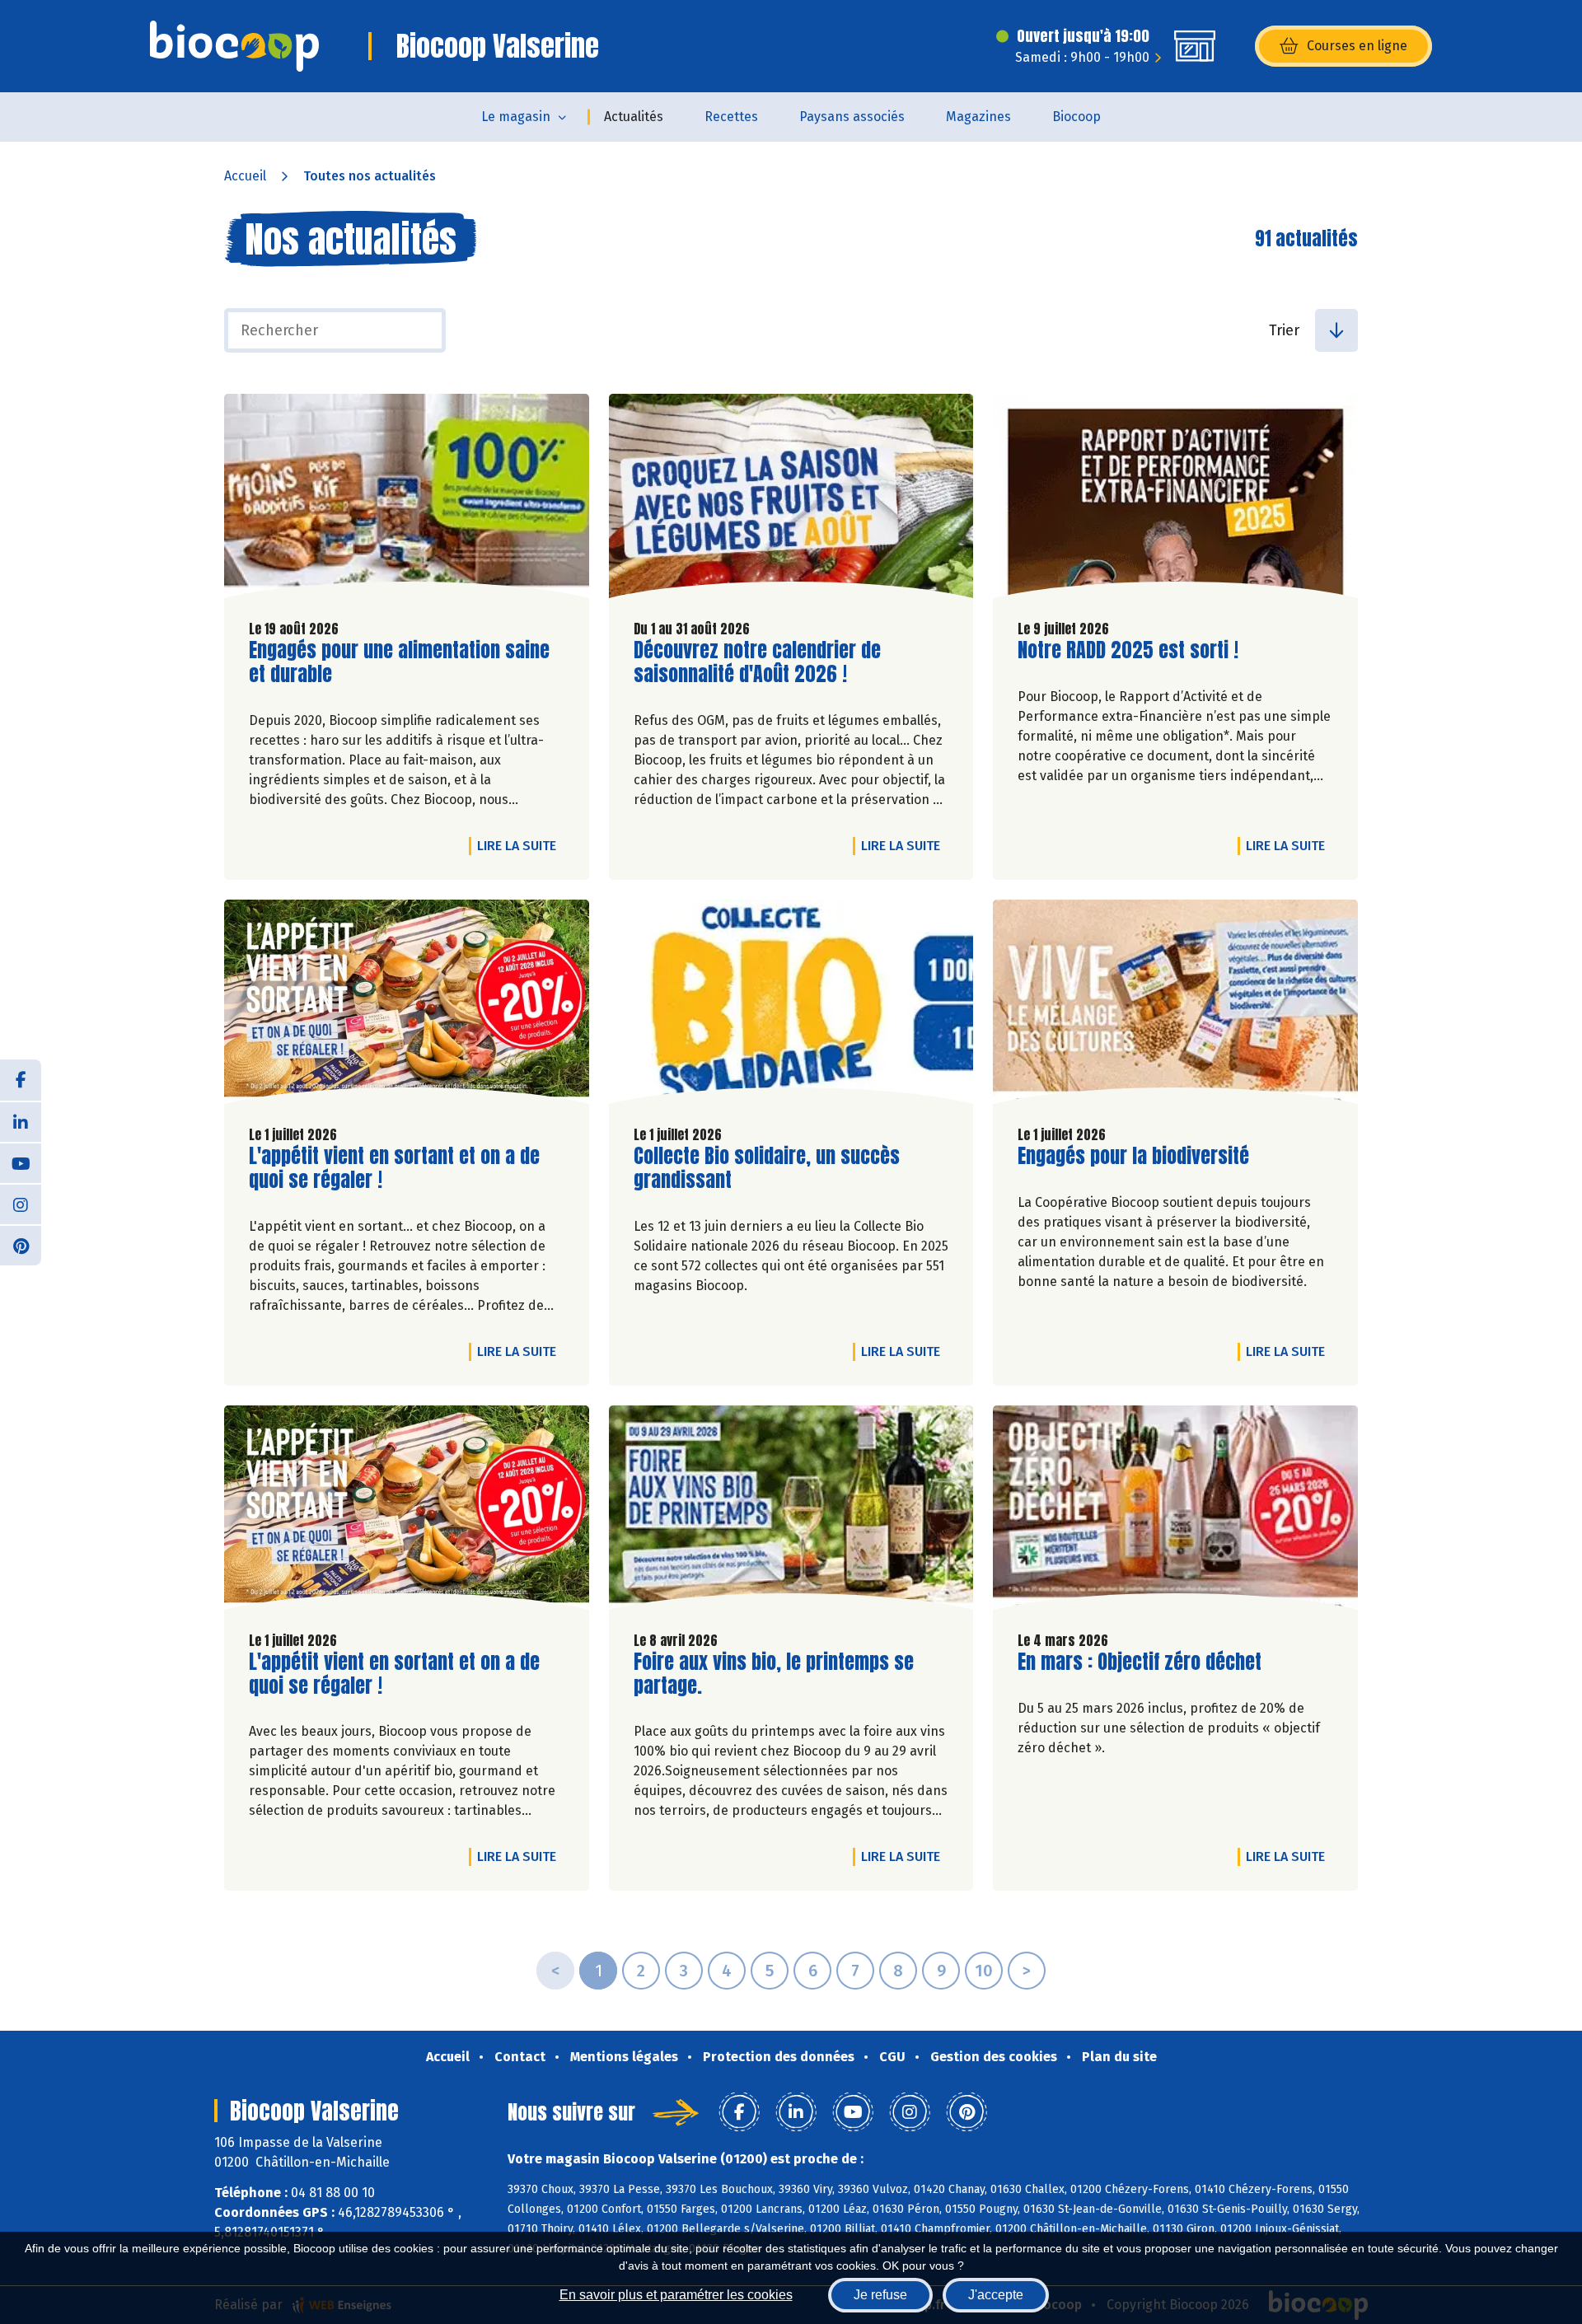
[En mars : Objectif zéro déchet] (1175, 1512)
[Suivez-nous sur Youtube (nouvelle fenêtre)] (21, 1162)
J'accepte (996, 2295)
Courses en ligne (1357, 46)
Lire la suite (521, 845)
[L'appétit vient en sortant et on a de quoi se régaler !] (407, 1006)
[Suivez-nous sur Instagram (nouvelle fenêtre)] (21, 1204)
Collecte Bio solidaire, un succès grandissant (767, 1168)
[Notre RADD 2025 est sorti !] (1175, 500)
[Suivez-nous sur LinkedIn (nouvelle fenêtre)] (21, 1121)
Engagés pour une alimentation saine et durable (399, 662)
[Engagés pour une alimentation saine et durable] (407, 500)
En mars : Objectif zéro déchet (1140, 1662)
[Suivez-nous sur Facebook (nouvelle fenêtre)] (21, 1080)
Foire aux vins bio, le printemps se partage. (774, 1674)
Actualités (634, 117)
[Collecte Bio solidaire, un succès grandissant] (791, 1006)
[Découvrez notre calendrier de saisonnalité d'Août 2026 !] (791, 500)
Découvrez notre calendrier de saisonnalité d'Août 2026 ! (757, 662)
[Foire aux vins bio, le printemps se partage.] (791, 1512)
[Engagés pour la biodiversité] (1175, 1006)
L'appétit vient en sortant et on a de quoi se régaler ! (394, 1168)
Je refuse (880, 2295)
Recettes (731, 117)
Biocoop (1077, 117)
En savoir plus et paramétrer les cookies (676, 2295)
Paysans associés (852, 117)
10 (984, 1971)
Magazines (978, 117)
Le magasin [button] (516, 117)
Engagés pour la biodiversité (1133, 1156)
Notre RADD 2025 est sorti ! (1128, 650)
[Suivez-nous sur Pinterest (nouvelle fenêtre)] (21, 1245)
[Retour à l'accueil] (234, 46)
